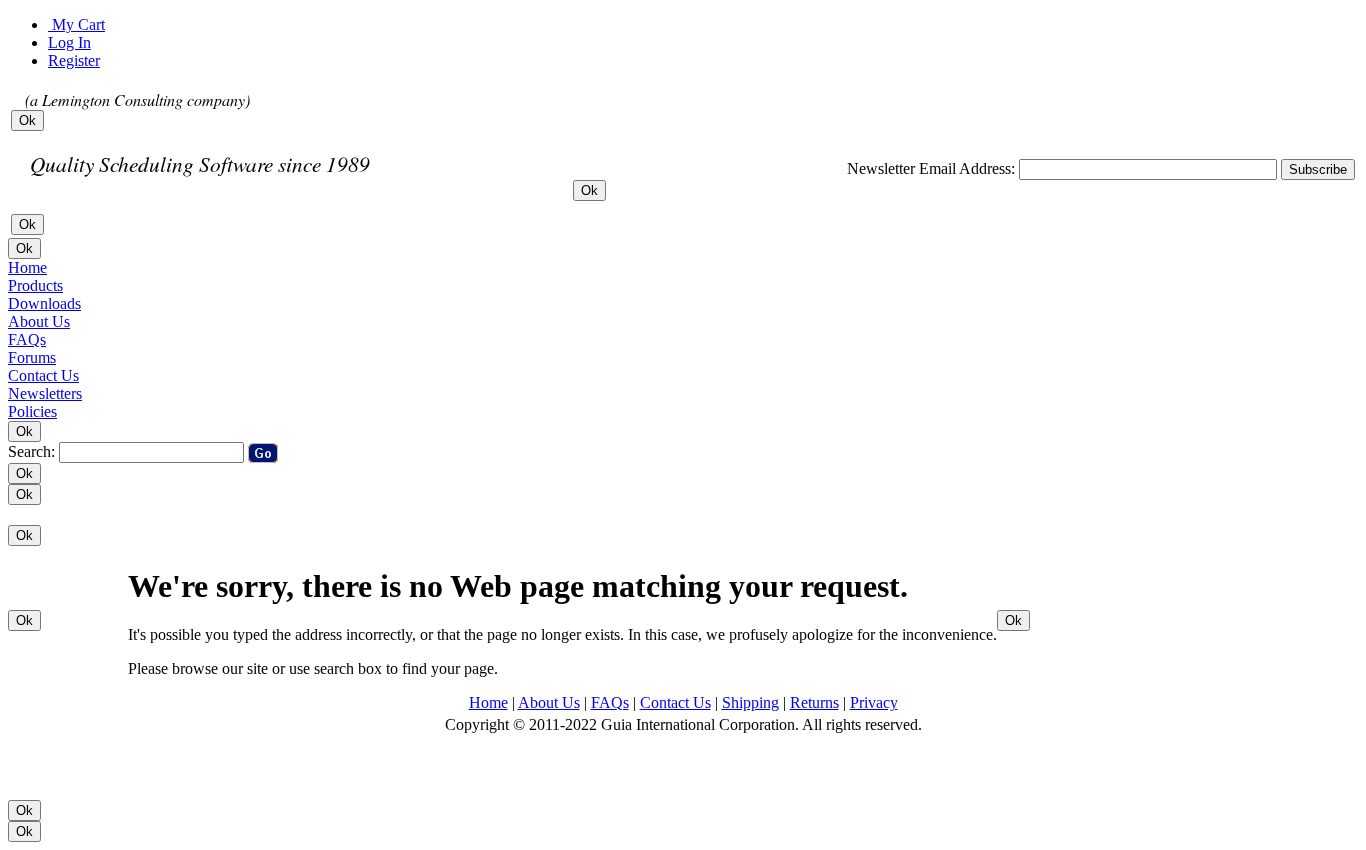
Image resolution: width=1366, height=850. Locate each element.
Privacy (874, 702)
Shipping (750, 702)
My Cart (76, 24)
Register (74, 60)
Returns (814, 702)
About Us (549, 702)
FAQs (610, 702)
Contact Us (675, 702)
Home (488, 702)
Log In (69, 42)
